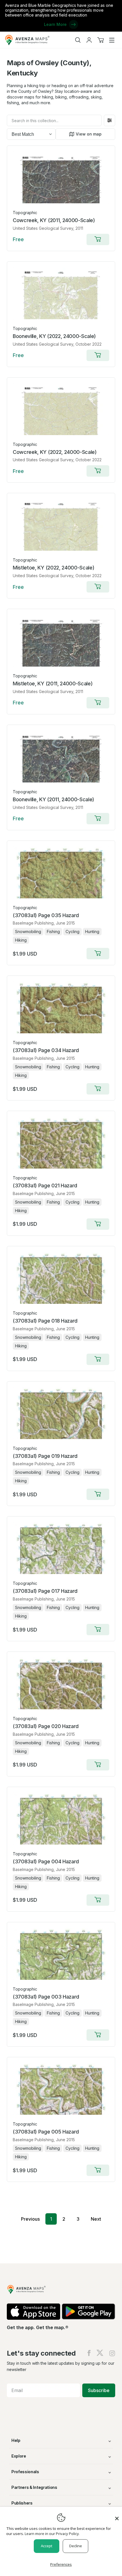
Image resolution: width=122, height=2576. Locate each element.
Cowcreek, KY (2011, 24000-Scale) (54, 220)
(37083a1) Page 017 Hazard (45, 1591)
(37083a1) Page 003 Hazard (46, 1997)
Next (96, 2219)
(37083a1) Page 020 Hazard (46, 1726)
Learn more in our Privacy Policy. (52, 2534)
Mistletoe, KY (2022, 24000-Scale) (53, 568)
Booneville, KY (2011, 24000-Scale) (53, 799)
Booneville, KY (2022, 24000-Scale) (54, 336)
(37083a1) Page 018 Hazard (45, 1321)
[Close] (117, 2516)
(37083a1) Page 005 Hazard (46, 2132)
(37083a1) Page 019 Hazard (45, 1456)
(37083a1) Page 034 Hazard (46, 1050)
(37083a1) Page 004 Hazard (46, 1861)
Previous (30, 2219)
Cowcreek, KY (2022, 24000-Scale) (55, 452)
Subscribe (99, 2390)
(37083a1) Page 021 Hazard (45, 1185)
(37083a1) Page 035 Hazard (46, 915)
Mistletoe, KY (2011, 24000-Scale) (53, 684)
